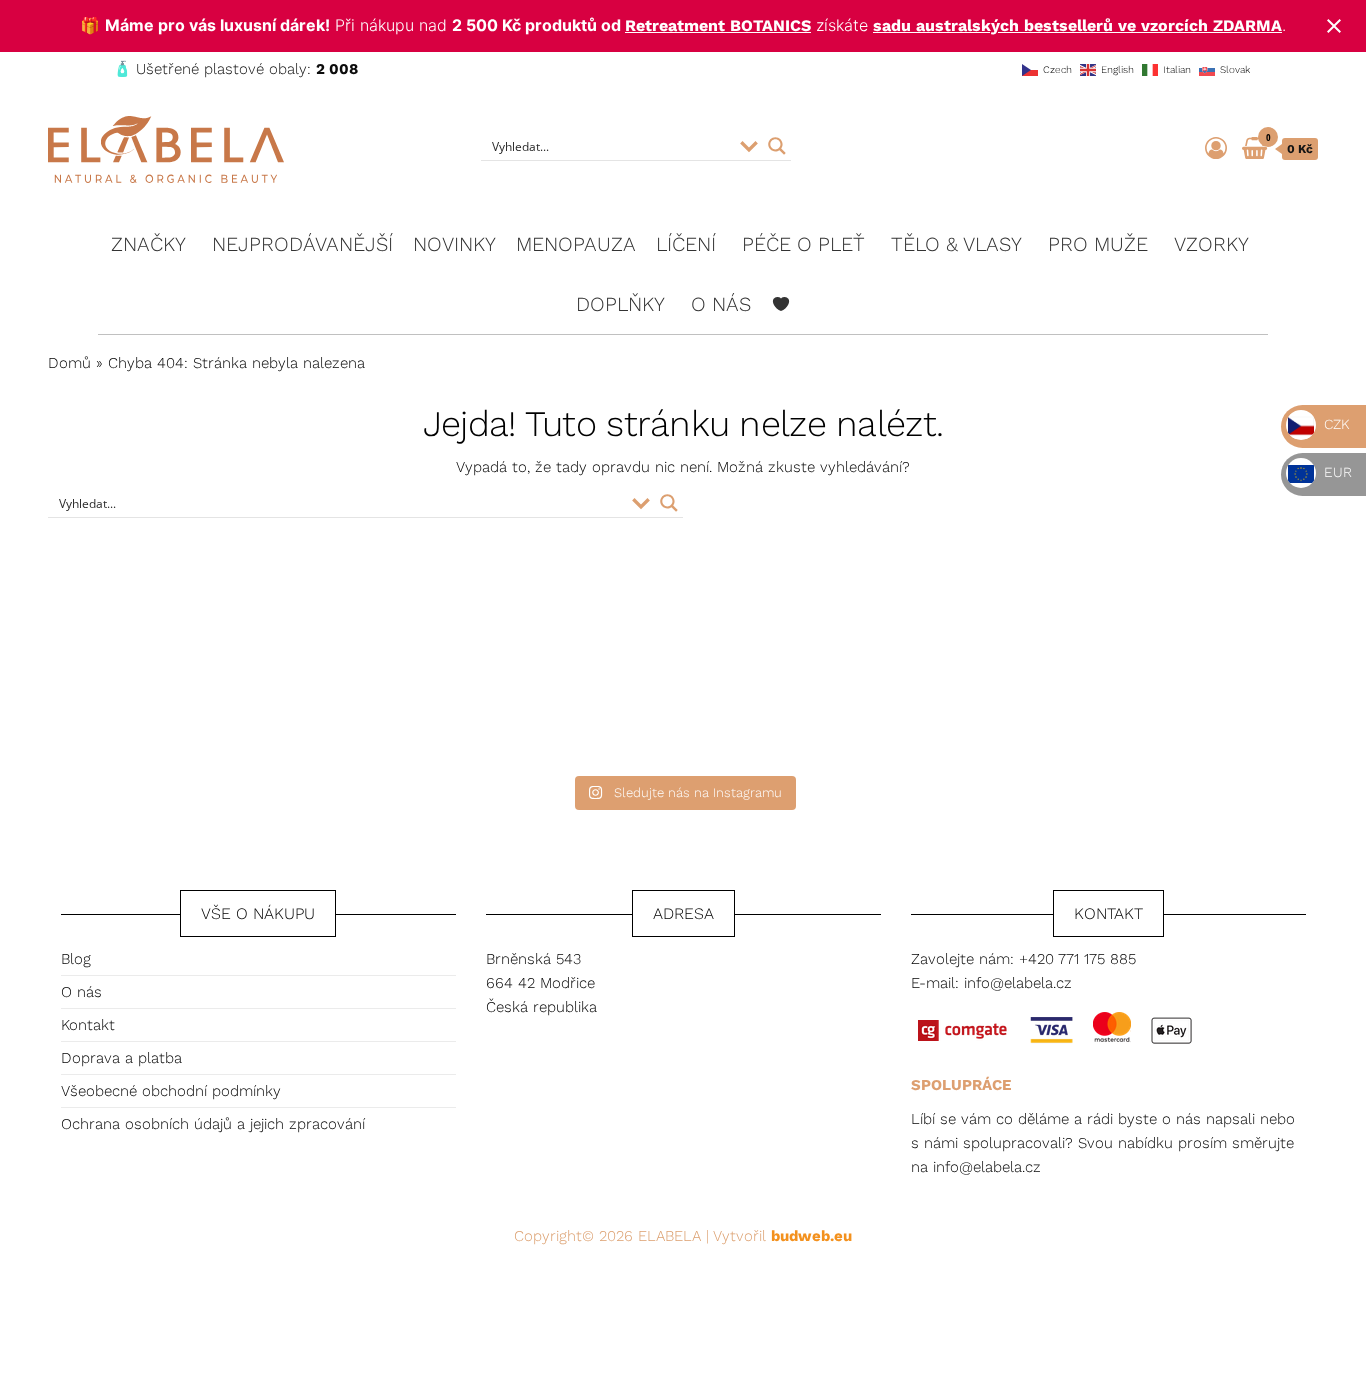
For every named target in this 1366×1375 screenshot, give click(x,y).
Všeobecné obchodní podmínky (171, 1091)
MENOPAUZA (576, 244)
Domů (69, 363)
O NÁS (721, 304)
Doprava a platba (121, 1058)
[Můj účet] (1216, 148)
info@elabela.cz (1018, 983)
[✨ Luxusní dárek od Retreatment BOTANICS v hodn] (1155, 674)
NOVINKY (454, 244)
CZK (1335, 424)
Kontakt (88, 1025)
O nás (81, 992)
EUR (1336, 472)
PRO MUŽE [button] (1098, 244)
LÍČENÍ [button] (686, 244)
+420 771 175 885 (1077, 959)
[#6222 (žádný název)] (781, 304)
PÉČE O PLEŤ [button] (803, 244)
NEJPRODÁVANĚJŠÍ (302, 244)
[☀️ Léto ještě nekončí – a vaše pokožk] (210, 674)
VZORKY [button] (1211, 244)
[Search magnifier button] (777, 146)
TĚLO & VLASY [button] (956, 244)
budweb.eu (811, 1236)
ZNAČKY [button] (148, 244)
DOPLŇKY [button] (620, 304)
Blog (76, 959)
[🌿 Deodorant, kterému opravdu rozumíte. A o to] (525, 674)
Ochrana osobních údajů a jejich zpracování (213, 1124)
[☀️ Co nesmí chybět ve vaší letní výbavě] (840, 674)
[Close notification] (1334, 26)
